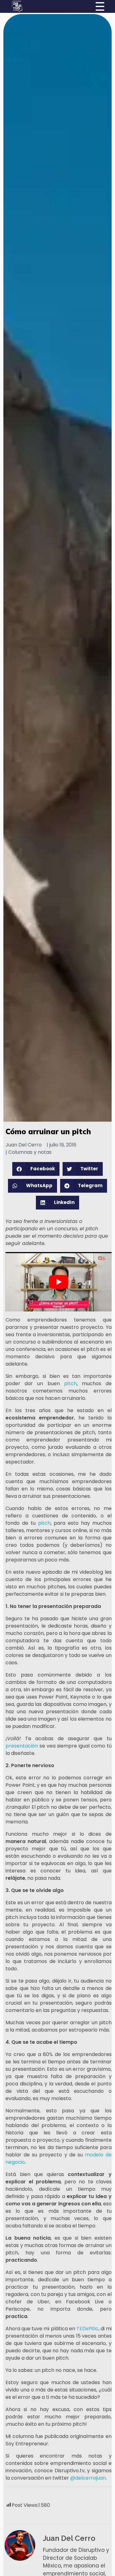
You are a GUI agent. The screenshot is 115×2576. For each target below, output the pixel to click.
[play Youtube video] (58, 1282)
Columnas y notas (30, 1152)
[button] (36, 1169)
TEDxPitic (87, 2329)
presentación (23, 1746)
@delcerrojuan (88, 2478)
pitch (70, 1383)
